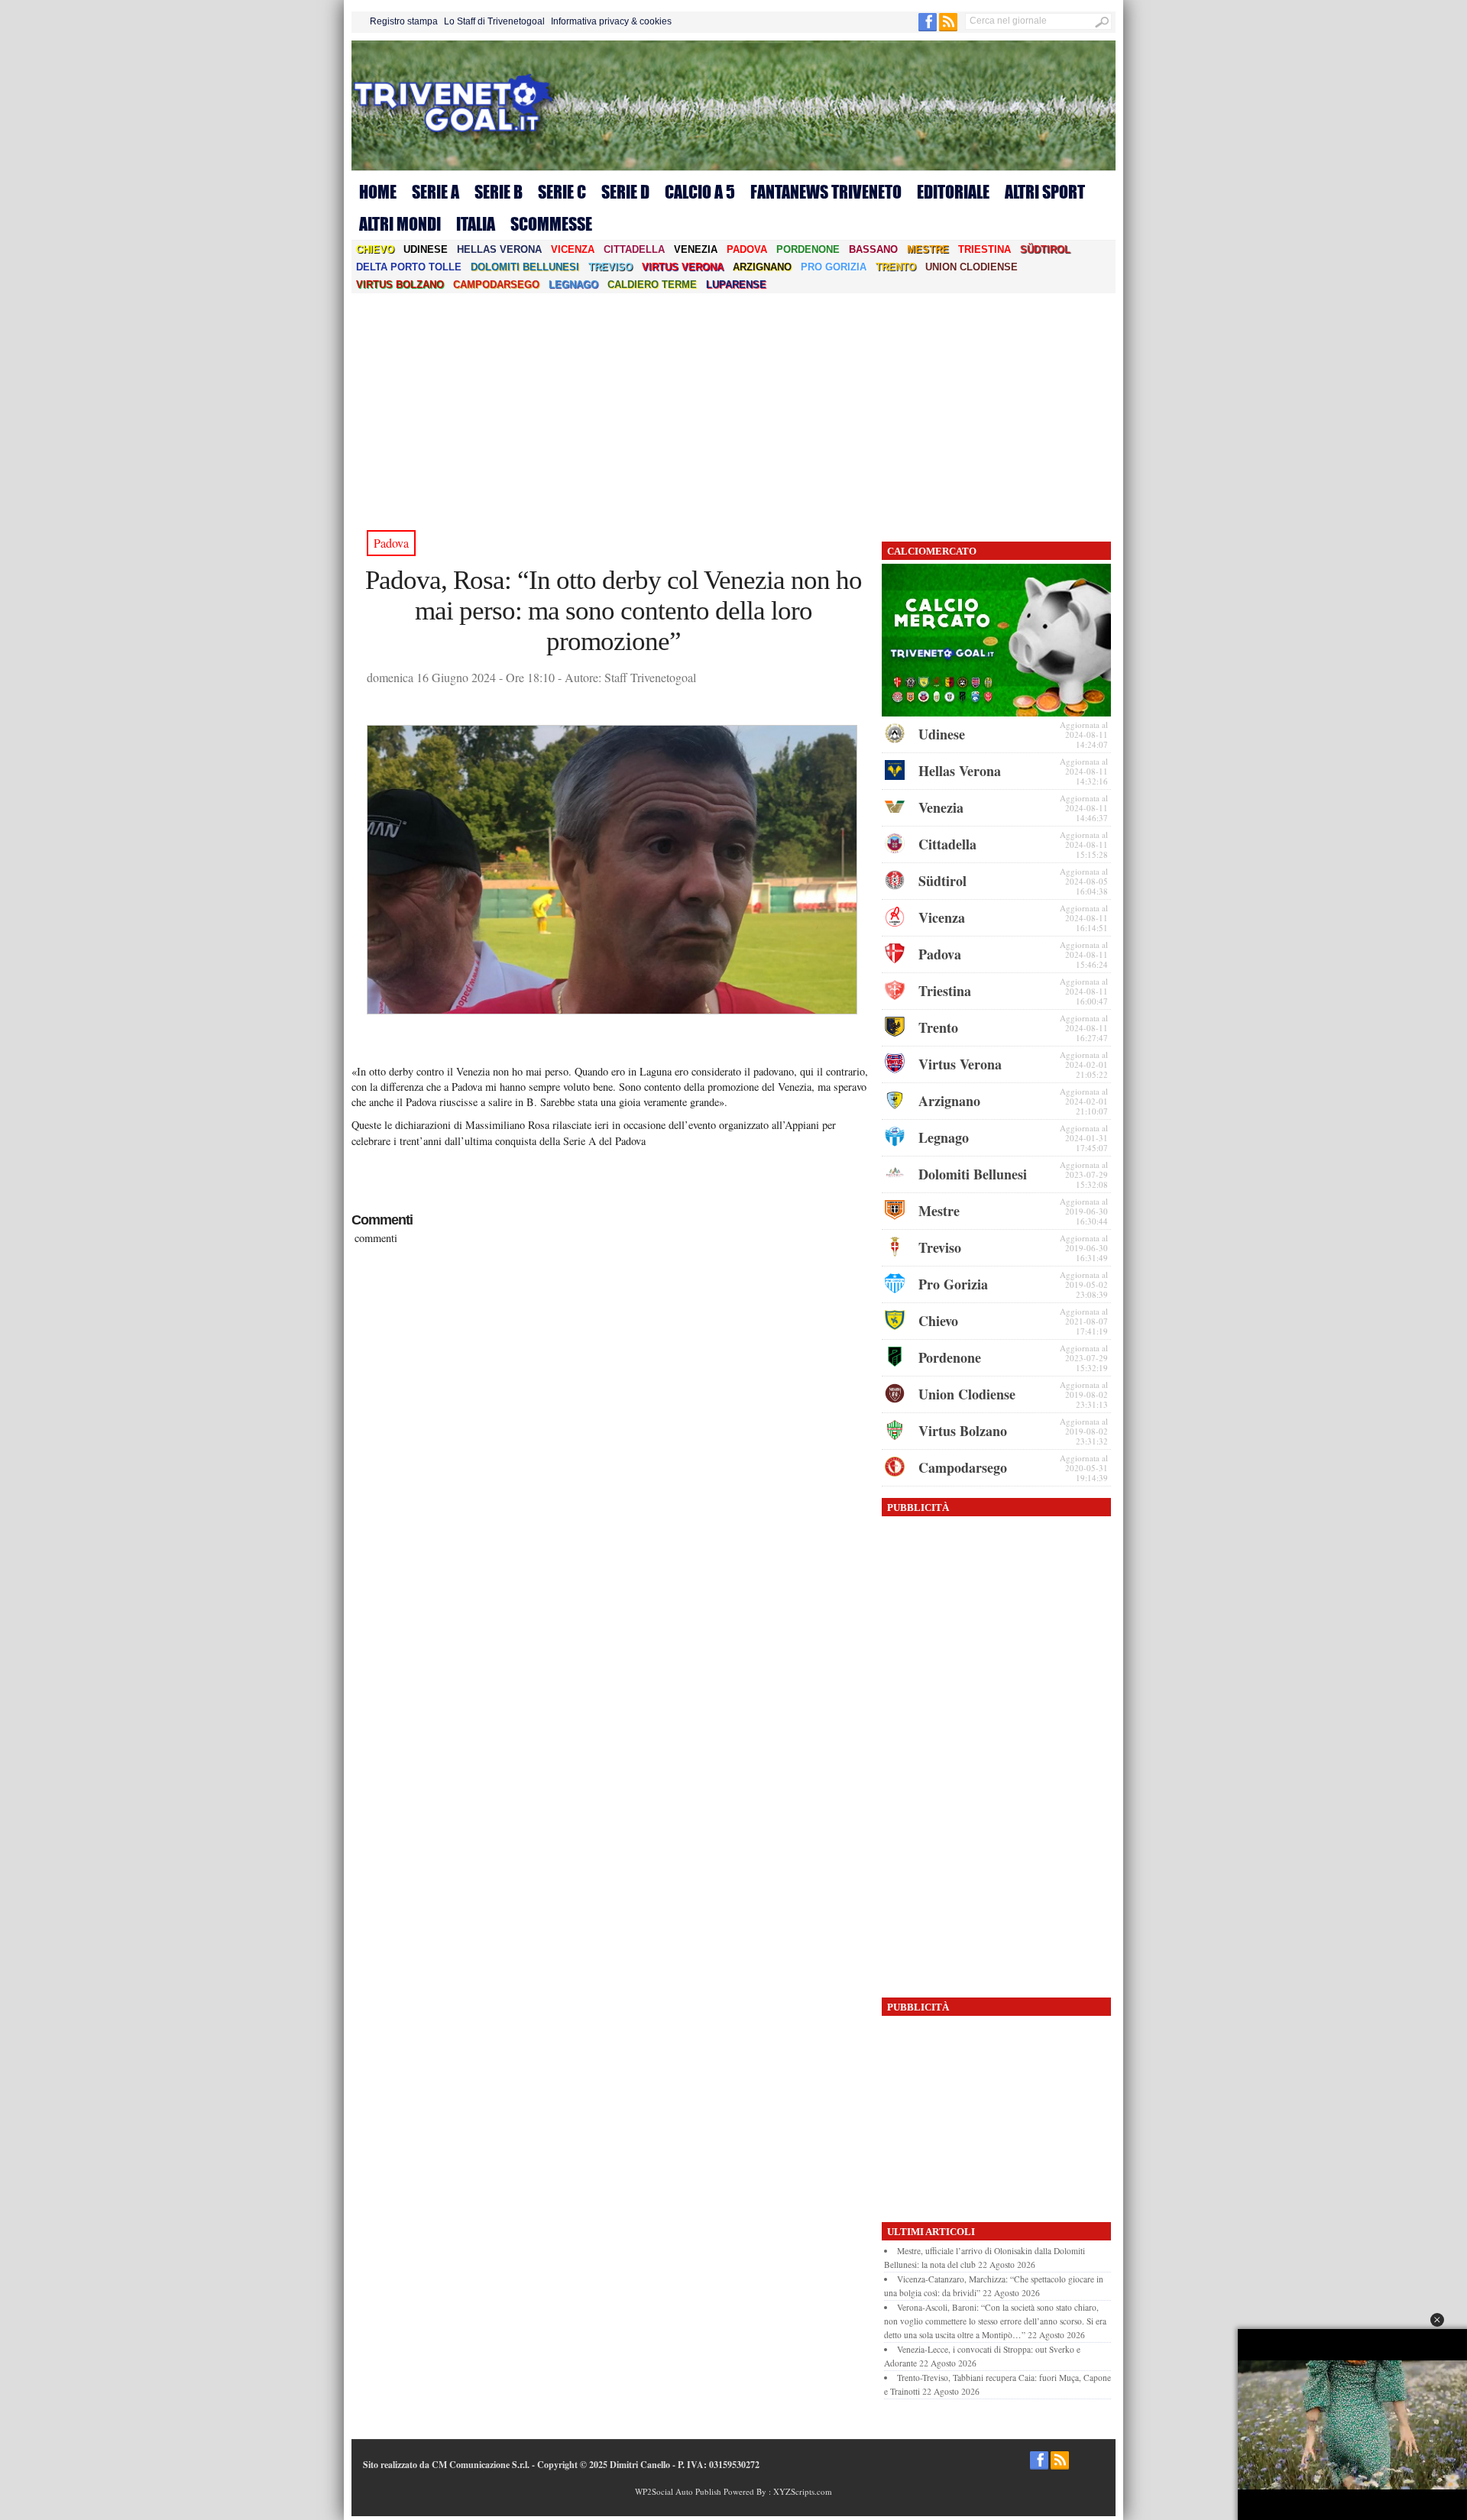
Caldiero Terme (652, 285)
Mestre (928, 249)
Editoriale (953, 192)
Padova (747, 249)
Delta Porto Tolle (409, 267)
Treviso (610, 267)
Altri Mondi (400, 224)
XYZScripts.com (803, 2491)
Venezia (696, 249)
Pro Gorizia (834, 267)
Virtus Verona (683, 267)
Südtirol (1045, 249)
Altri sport (1045, 192)
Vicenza (573, 249)
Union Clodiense (972, 267)
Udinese (426, 249)
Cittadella (634, 249)
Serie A (436, 192)
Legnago (573, 285)
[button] (1437, 2320)
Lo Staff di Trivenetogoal (494, 21)
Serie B (499, 192)
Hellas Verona (499, 249)
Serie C (562, 192)
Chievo (375, 249)
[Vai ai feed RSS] (948, 28)
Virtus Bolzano (400, 285)
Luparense (736, 285)
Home (378, 192)
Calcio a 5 (700, 192)
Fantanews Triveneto (826, 192)
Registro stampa (404, 21)
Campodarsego (496, 285)
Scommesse (551, 224)
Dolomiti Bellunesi (525, 267)
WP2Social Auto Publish (678, 2491)
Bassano (873, 249)
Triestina (984, 249)
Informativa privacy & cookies (611, 21)
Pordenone (808, 249)
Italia (476, 224)
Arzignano (762, 267)
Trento (896, 267)
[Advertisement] (733, 408)
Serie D (625, 192)
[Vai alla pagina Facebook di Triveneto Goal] (929, 28)
